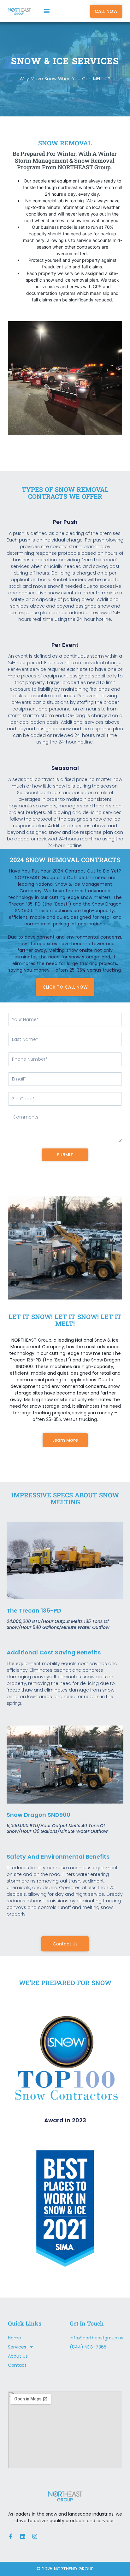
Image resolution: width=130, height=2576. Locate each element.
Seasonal (65, 768)
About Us (18, 2356)
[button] (47, 11)
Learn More (65, 1440)
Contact (17, 2365)
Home (15, 2338)
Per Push (65, 522)
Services (17, 2347)
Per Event (65, 645)
